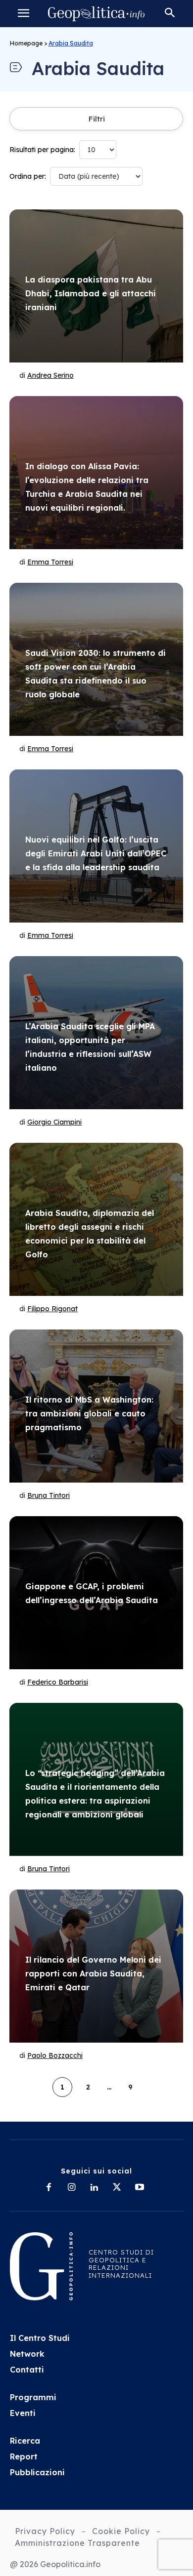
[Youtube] (140, 2188)
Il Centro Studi (40, 2338)
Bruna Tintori (48, 1495)
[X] (117, 2188)
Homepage (26, 43)
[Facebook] (48, 2188)
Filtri (96, 119)
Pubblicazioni (37, 2472)
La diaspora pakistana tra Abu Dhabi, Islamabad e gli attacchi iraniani (91, 293)
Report (24, 2456)
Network (27, 2354)
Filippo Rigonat (52, 1309)
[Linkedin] (94, 2188)
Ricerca (25, 2441)
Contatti (27, 2370)
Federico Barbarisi (58, 1682)
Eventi (23, 2413)
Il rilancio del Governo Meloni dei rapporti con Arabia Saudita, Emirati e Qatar (93, 1973)
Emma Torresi (50, 562)
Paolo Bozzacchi (55, 2055)
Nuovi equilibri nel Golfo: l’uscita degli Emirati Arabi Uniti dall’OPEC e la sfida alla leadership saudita (96, 853)
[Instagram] (71, 2188)
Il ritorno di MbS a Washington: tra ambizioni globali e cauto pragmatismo (89, 1413)
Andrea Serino (50, 375)
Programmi (33, 2397)
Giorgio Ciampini (54, 1122)
